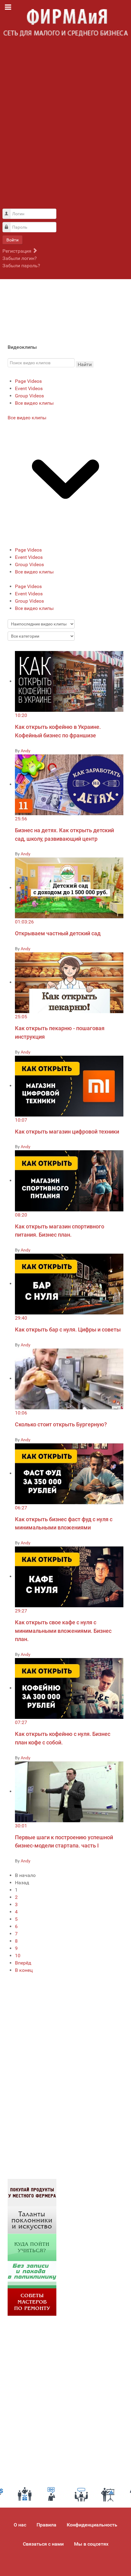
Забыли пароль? (21, 266)
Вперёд (23, 1963)
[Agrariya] (32, 2192)
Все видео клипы (34, 403)
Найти (85, 364)
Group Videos (29, 396)
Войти (12, 240)
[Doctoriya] (32, 2274)
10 (18, 1956)
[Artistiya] (32, 2219)
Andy (26, 751)
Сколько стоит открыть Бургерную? (61, 1424)
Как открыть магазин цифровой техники (67, 1132)
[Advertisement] (65, 126)
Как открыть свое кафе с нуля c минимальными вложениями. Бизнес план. (63, 1631)
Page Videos (28, 381)
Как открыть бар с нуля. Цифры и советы (68, 1330)
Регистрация (18, 251)
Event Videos (29, 388)
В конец (24, 1970)
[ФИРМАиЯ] (65, 23)
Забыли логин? (20, 258)
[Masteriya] (32, 2302)
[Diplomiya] (32, 2247)
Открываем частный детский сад (58, 933)
